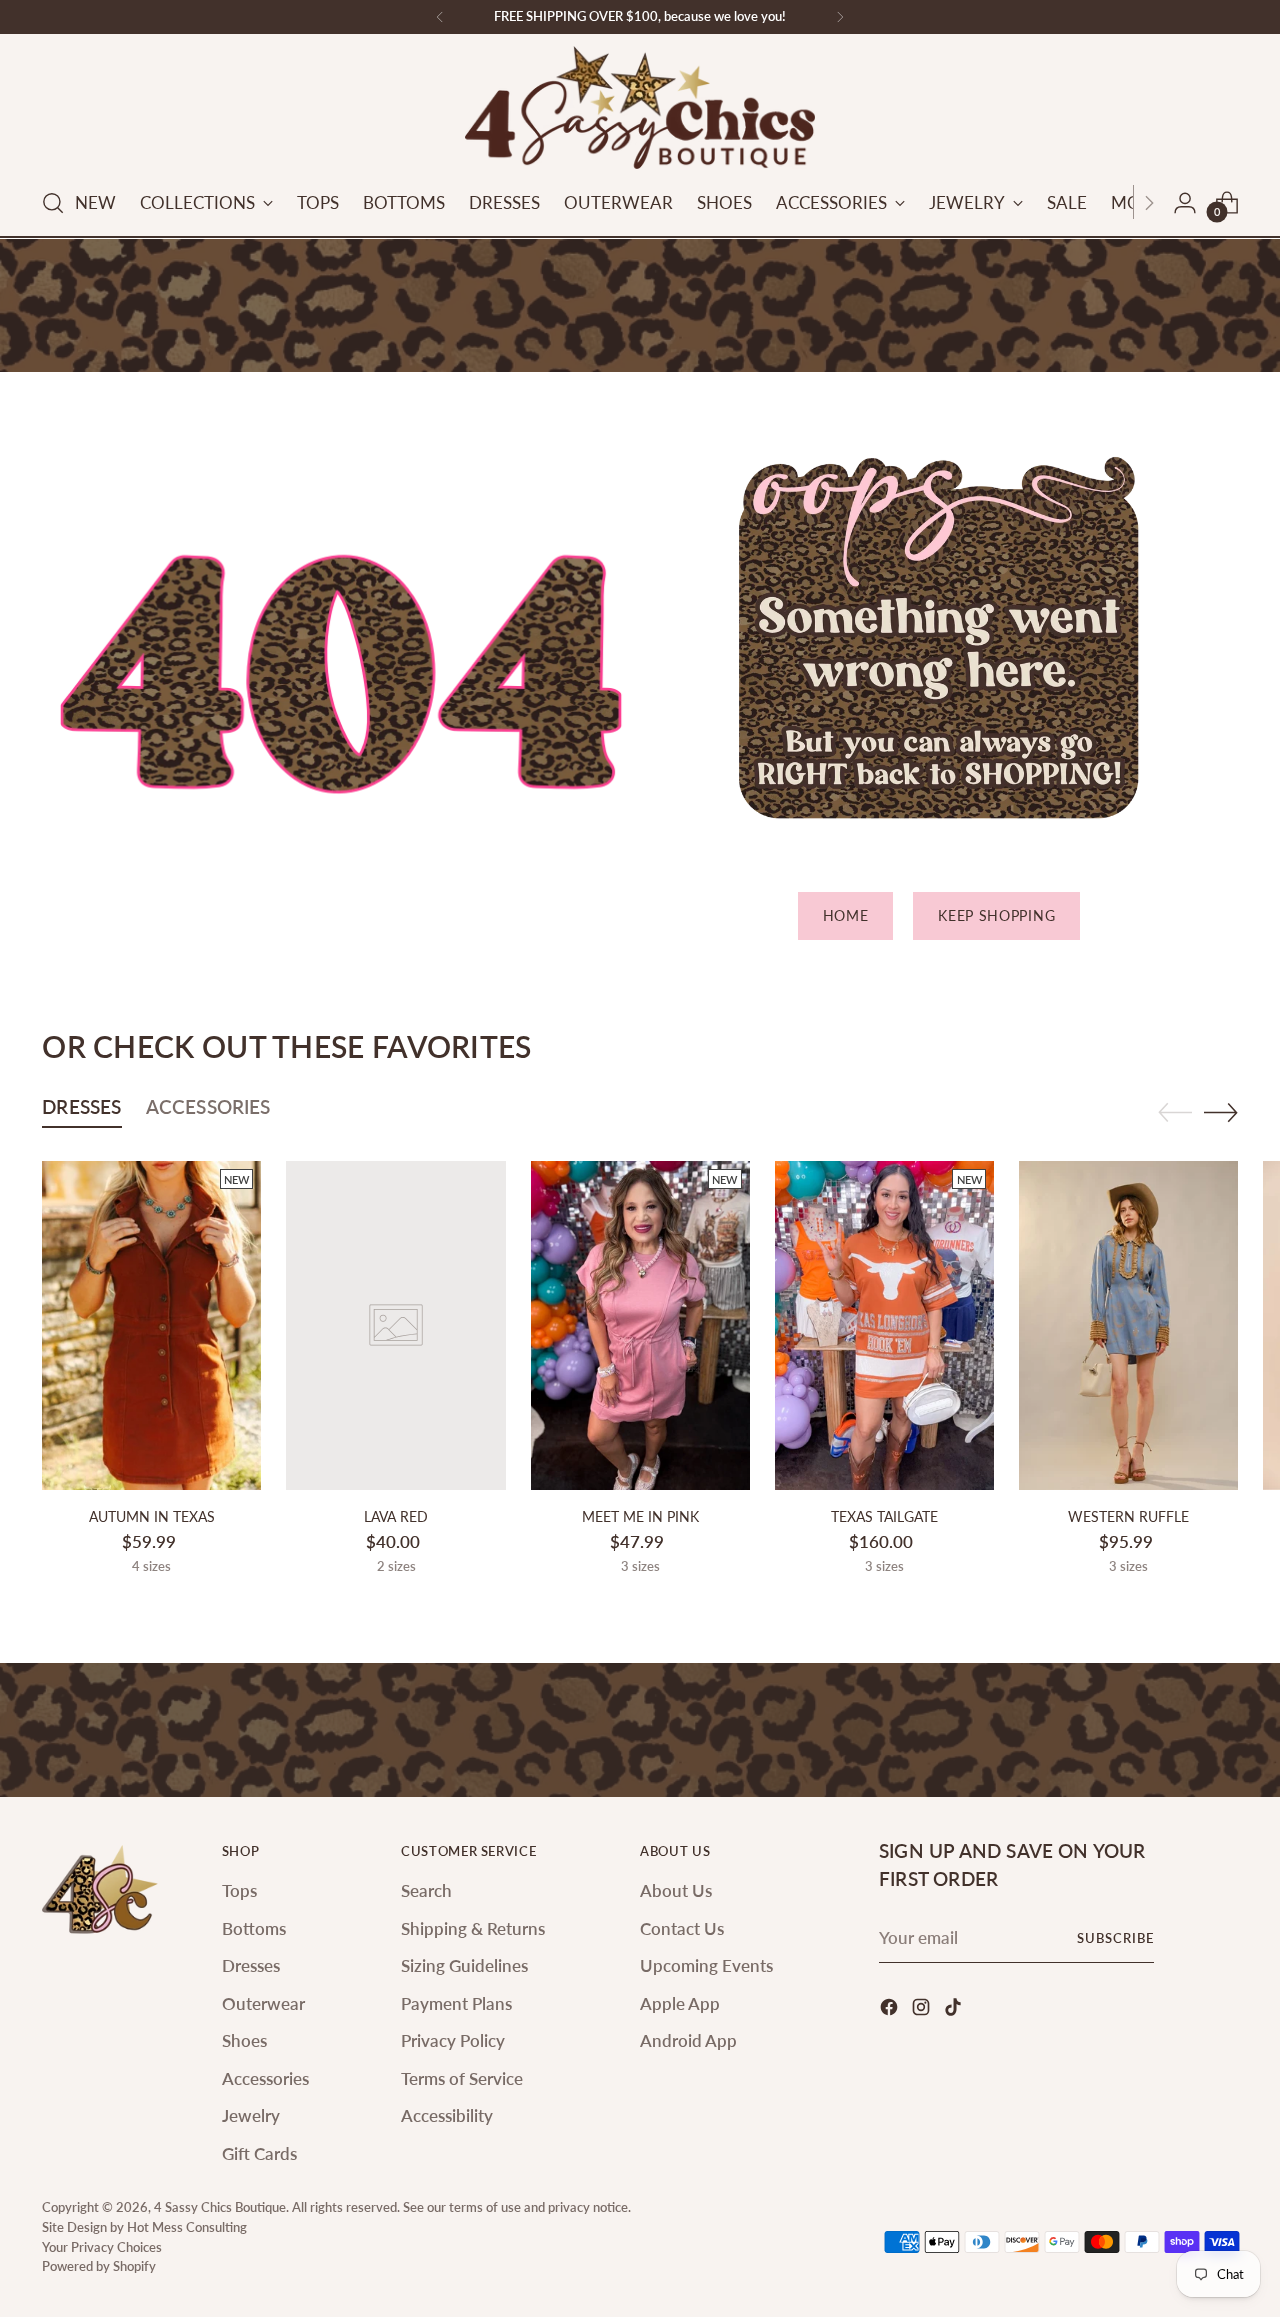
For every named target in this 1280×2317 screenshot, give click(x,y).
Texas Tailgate (884, 1516)
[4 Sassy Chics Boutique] (640, 107)
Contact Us (682, 1928)
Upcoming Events (706, 1965)
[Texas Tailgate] (884, 1325)
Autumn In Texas (152, 1516)
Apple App (680, 2003)
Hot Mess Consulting (187, 2227)
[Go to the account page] (1185, 203)
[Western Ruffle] (1128, 1325)
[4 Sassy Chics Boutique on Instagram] (923, 2010)
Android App (688, 2040)
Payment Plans (456, 2003)
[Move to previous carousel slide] (1175, 1113)
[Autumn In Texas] (151, 1325)
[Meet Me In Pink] (640, 1325)
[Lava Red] (395, 1325)
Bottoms (254, 1928)
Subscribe (1115, 1938)
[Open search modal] (53, 203)
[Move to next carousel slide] (1221, 1112)
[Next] (840, 17)
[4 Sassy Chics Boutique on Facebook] (891, 2010)
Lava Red (396, 1516)
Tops (239, 1890)
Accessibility (447, 2115)
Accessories (265, 2078)
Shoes (244, 2040)
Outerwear (263, 2003)
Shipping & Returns (473, 1928)
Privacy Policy (453, 2040)
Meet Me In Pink (640, 1516)
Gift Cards (259, 2153)
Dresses (251, 1965)
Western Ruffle (1128, 1516)
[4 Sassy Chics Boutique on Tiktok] (955, 2010)
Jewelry (251, 2115)
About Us (676, 1890)
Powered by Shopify (99, 2266)
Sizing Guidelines (464, 1965)
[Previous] (440, 17)
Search (426, 1890)
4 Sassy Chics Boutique (220, 2207)
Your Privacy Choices (102, 2247)
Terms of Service (462, 2078)
